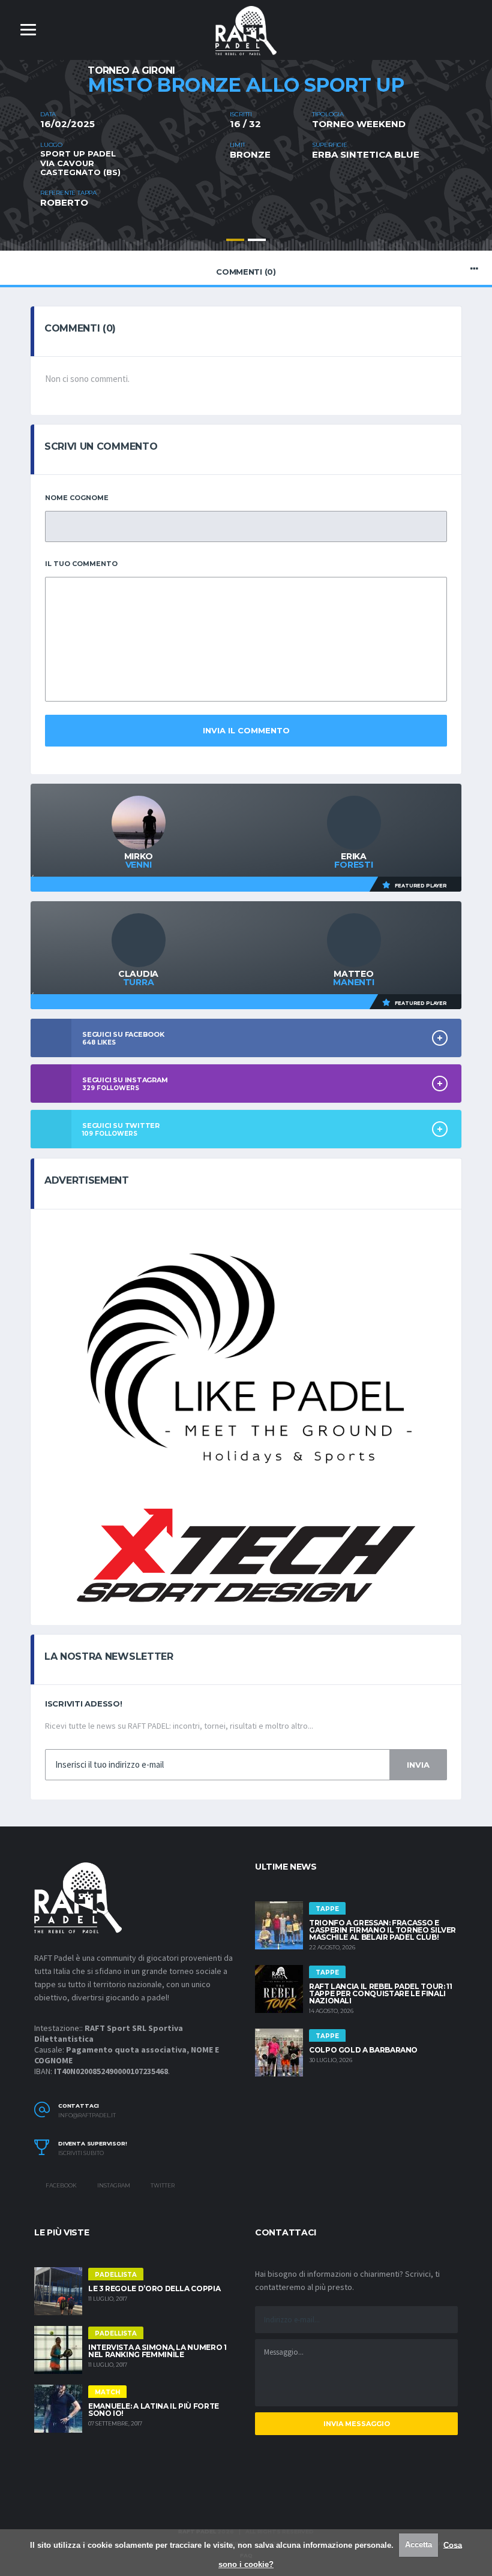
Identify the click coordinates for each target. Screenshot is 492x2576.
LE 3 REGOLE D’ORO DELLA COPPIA (154, 2288)
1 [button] (235, 240)
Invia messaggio (357, 2424)
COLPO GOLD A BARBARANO (363, 2050)
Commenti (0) (246, 272)
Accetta (418, 2545)
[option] (246, 160)
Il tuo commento (81, 564)
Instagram (113, 2185)
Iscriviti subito (81, 2153)
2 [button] (257, 240)
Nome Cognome (77, 498)
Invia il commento (246, 730)
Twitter (162, 2185)
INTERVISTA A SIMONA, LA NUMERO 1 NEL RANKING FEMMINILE (157, 2351)
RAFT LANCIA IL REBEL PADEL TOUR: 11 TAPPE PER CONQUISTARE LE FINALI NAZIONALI (380, 1993)
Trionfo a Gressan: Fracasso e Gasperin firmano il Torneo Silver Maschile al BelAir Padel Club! (382, 1930)
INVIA (418, 1765)
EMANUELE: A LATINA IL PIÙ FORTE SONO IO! (154, 2410)
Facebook (61, 2185)
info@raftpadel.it (87, 2115)
